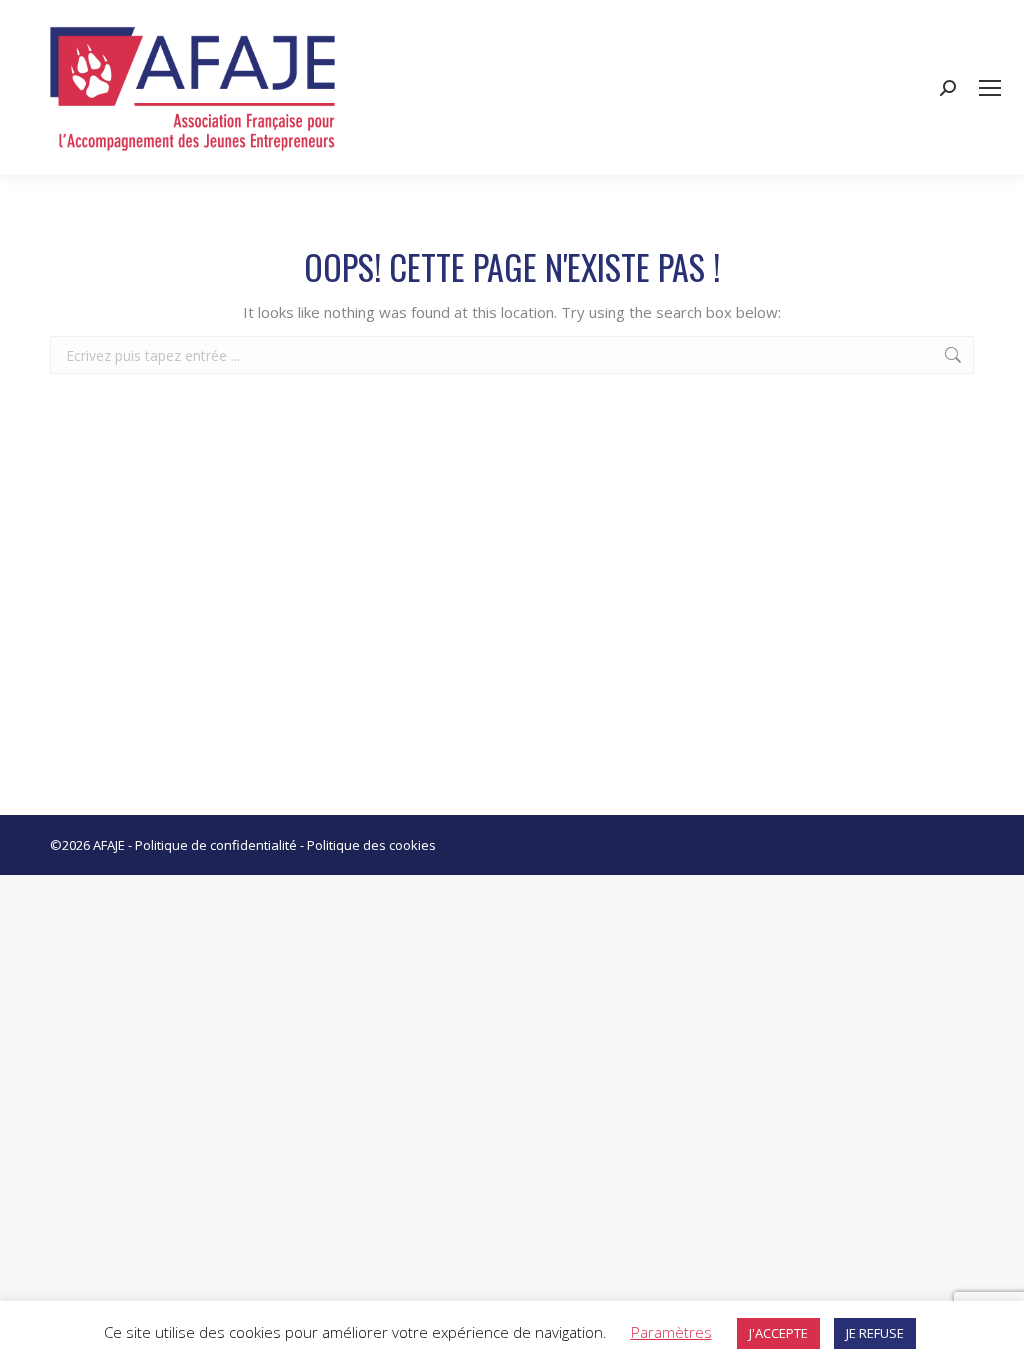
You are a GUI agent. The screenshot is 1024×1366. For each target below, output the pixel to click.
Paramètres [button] (671, 1332)
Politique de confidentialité (216, 845)
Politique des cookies (371, 845)
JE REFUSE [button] (875, 1333)
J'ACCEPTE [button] (778, 1333)
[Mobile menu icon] (990, 88)
